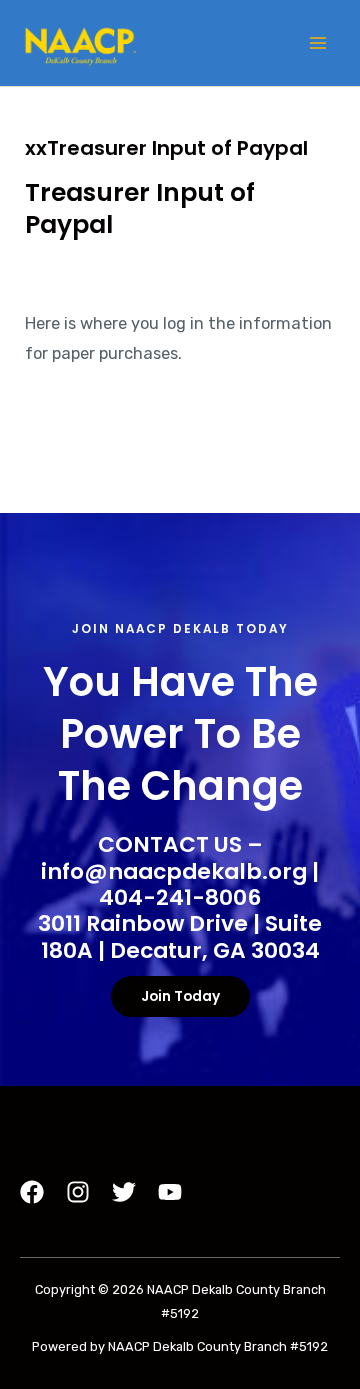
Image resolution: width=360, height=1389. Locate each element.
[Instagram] (78, 1192)
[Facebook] (32, 1192)
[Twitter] (124, 1192)
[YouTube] (170, 1192)
